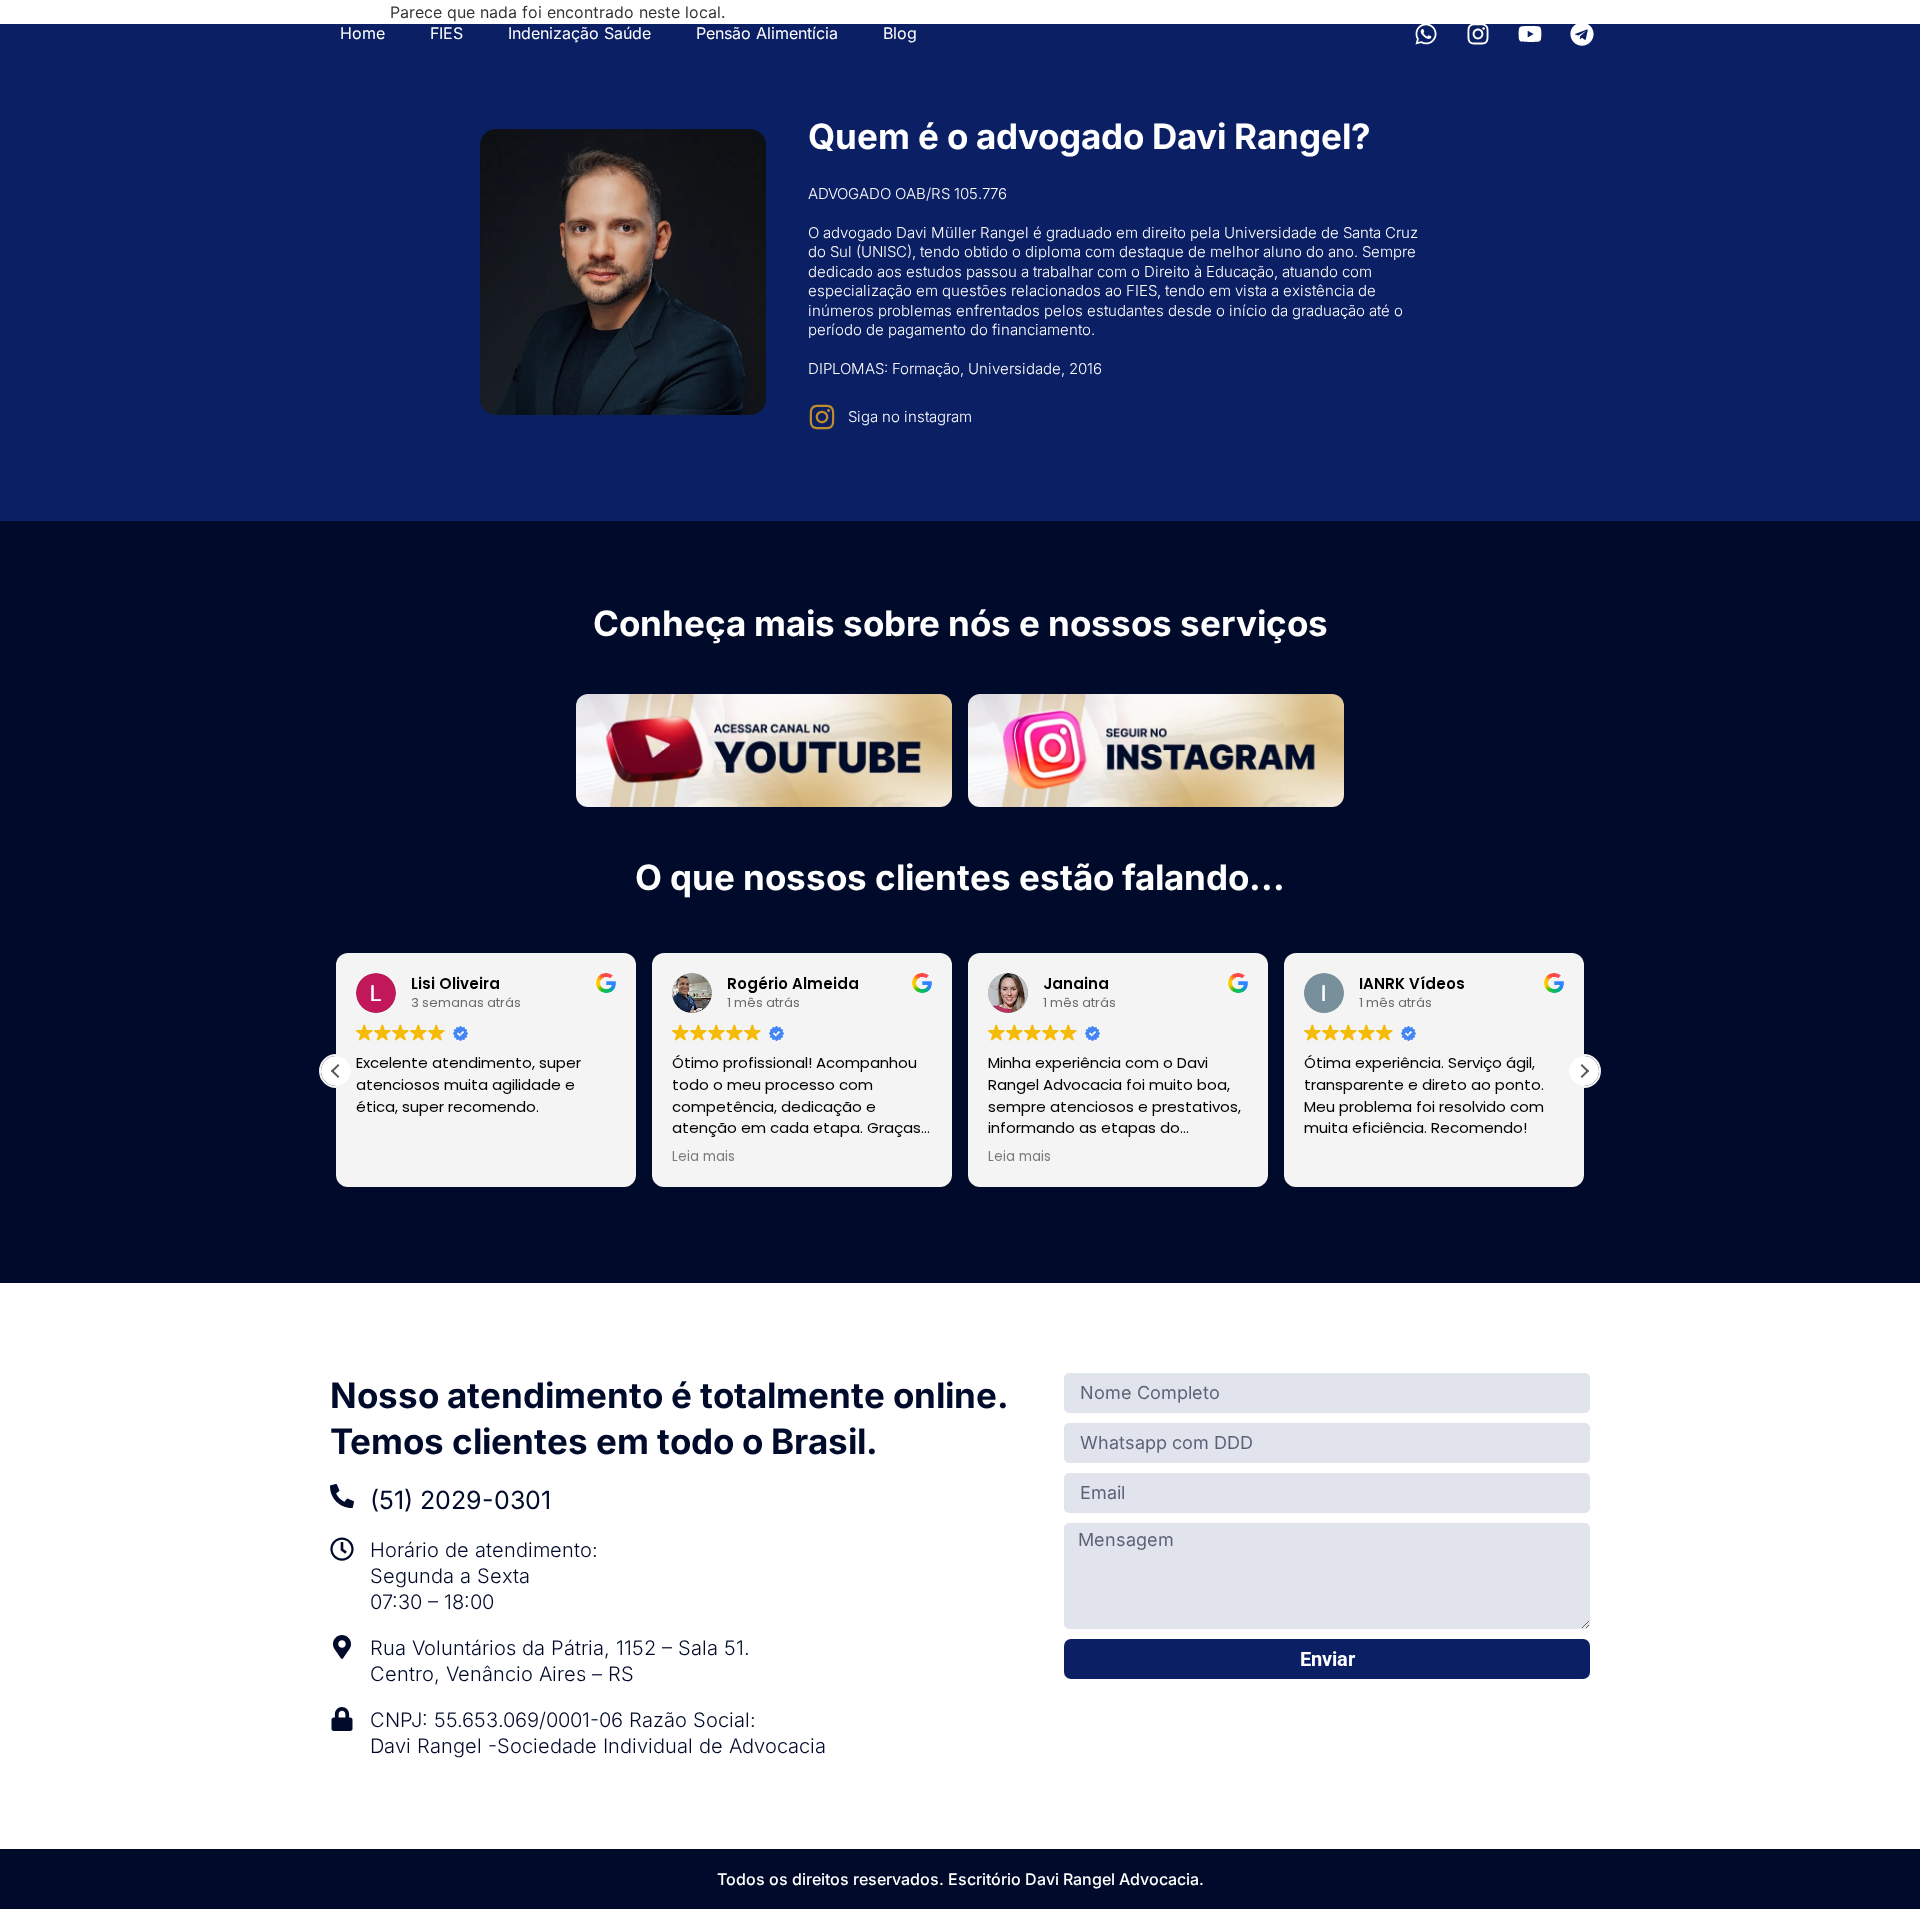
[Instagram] (1478, 34)
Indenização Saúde (579, 33)
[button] (1584, 1071)
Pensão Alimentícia (767, 33)
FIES (446, 33)
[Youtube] (1530, 34)
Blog (900, 33)
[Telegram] (1582, 34)
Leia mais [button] (703, 1157)
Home (362, 33)
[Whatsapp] (1426, 34)
